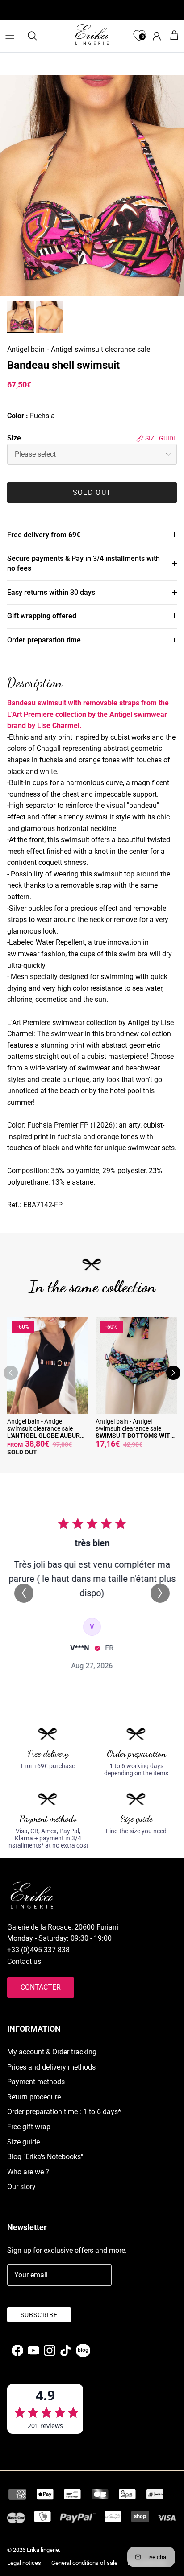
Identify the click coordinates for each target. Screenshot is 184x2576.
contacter (41, 1987)
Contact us (24, 1961)
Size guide (160, 438)
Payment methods (36, 2082)
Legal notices (24, 2563)
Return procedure (34, 2097)
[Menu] (10, 36)
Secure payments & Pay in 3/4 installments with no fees (84, 563)
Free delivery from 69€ (44, 535)
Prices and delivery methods (51, 2067)
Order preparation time (44, 640)
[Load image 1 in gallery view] (92, 186)
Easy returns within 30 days (51, 592)
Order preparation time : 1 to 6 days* (64, 2112)
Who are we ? (28, 2172)
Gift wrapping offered (42, 616)
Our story (21, 2187)
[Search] (37, 36)
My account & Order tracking (52, 2052)
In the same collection (92, 1286)
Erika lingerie (43, 2550)
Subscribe (39, 2315)
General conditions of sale (84, 2563)
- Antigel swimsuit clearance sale (99, 349)
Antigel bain (26, 349)
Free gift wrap (29, 2127)
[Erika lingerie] (92, 34)
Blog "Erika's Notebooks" (45, 2157)
